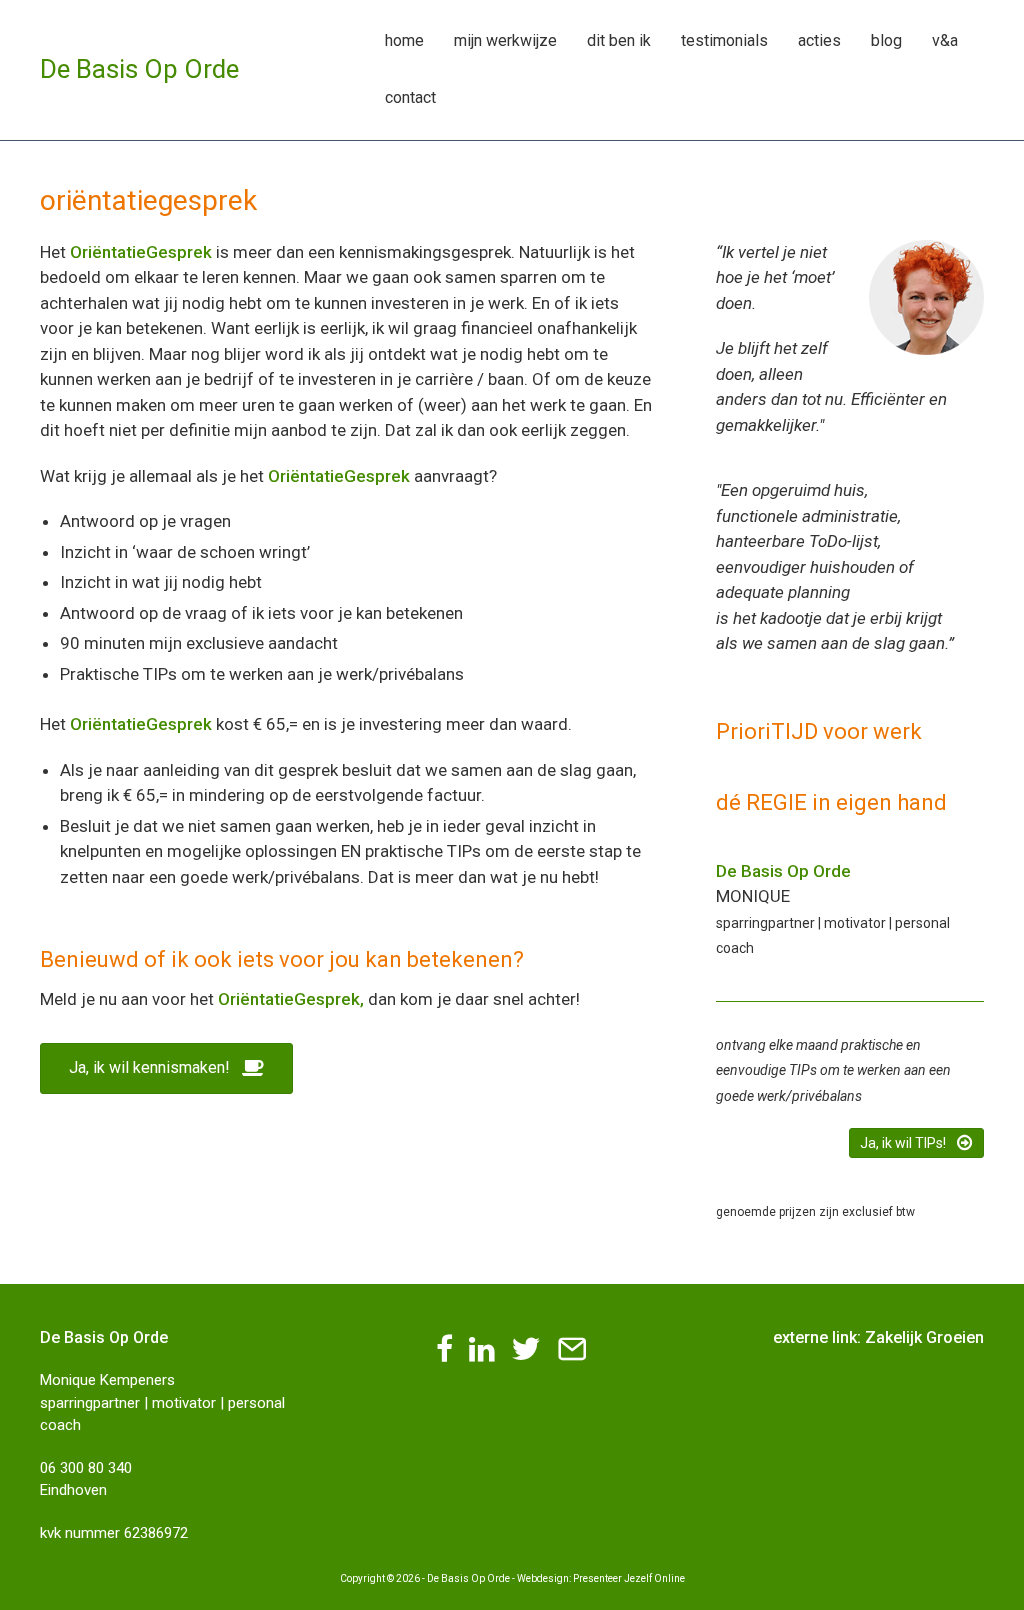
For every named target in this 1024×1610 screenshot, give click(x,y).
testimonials (724, 40)
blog (886, 40)
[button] (166, 1068)
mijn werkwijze (505, 40)
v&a (945, 40)
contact (410, 97)
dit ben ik (619, 40)
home (404, 40)
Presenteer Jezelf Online (629, 1578)
